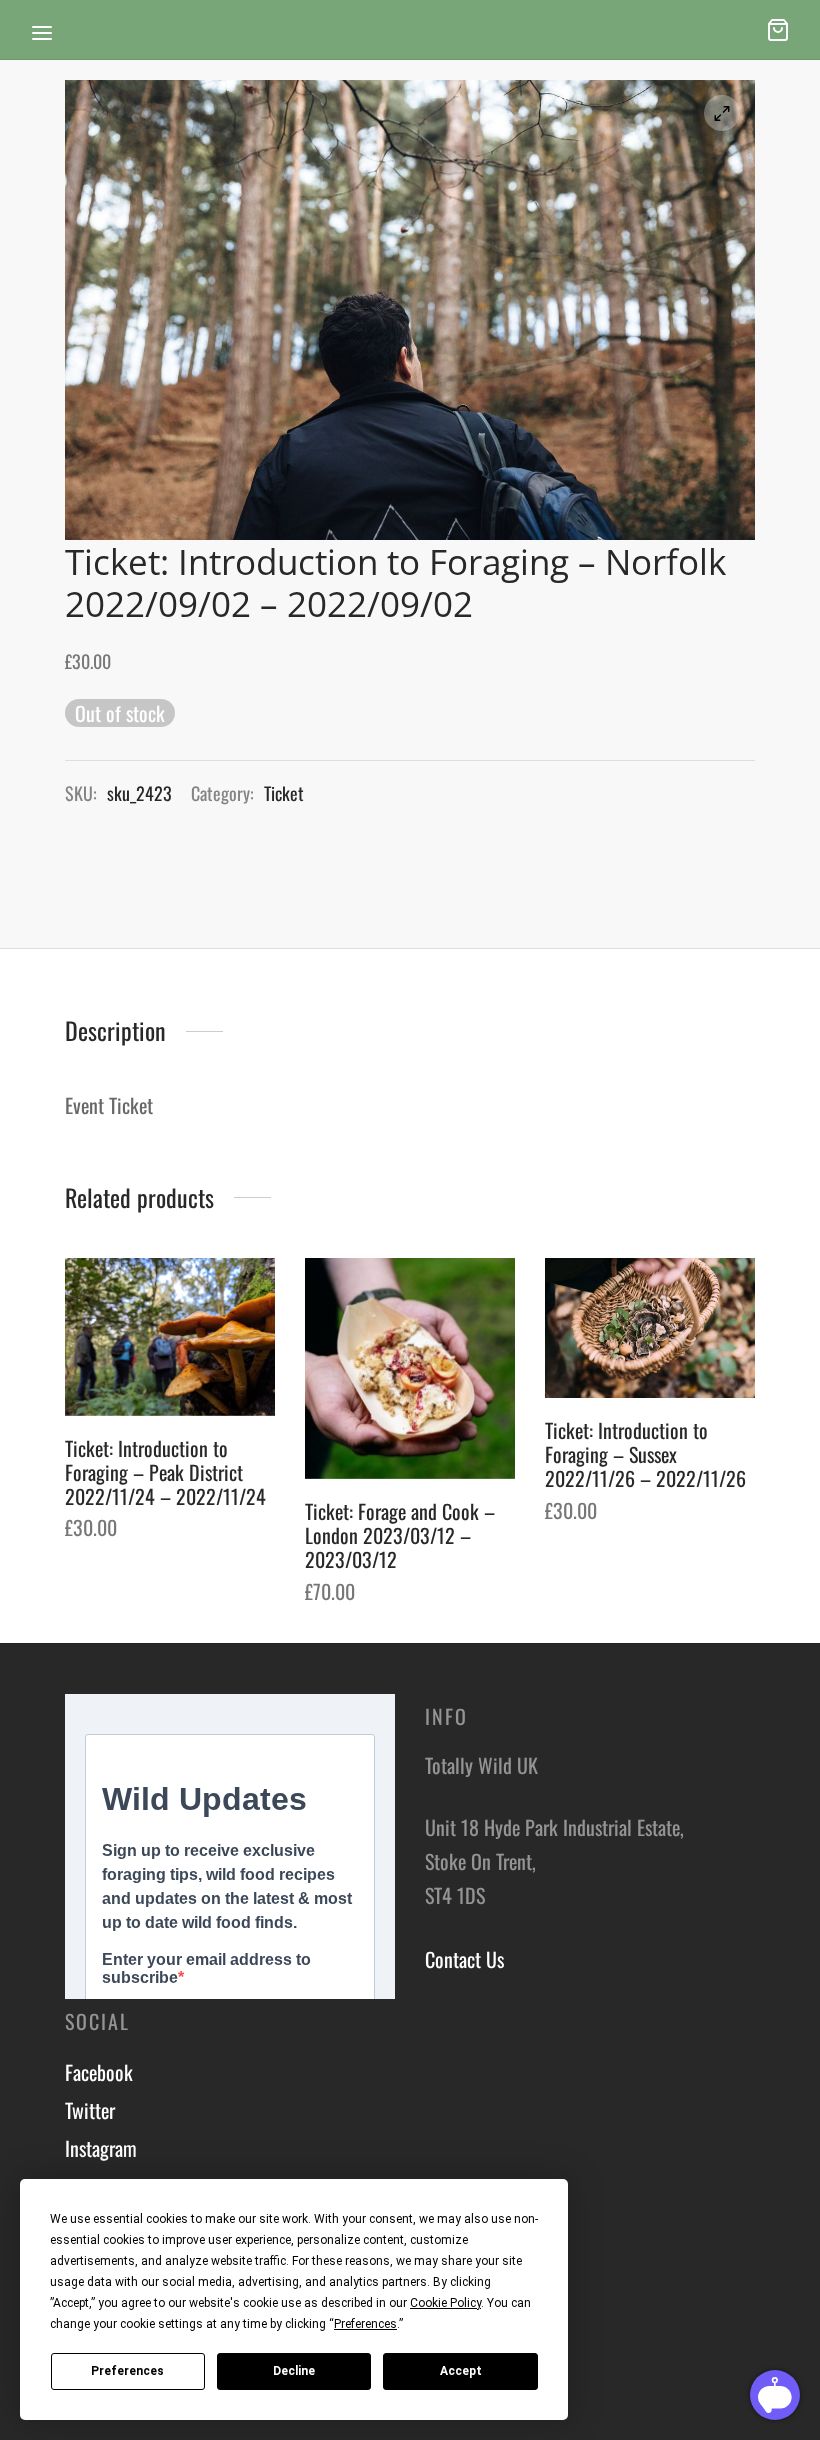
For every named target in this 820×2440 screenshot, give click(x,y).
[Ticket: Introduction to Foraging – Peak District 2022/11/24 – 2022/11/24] (170, 1337)
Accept (461, 2371)
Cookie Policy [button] (445, 2303)
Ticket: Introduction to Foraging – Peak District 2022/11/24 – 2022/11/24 (165, 1471)
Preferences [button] (365, 2324)
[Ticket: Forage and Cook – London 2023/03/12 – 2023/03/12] (410, 1368)
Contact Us (464, 1959)
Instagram (101, 2148)
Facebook (99, 2072)
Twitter (90, 2110)
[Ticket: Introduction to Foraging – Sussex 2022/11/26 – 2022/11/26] (650, 1328)
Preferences (127, 2371)
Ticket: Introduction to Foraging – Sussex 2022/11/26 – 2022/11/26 (645, 1454)
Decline (294, 2371)
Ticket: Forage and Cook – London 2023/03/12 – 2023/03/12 (400, 1535)
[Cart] (778, 30)
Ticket (284, 793)
